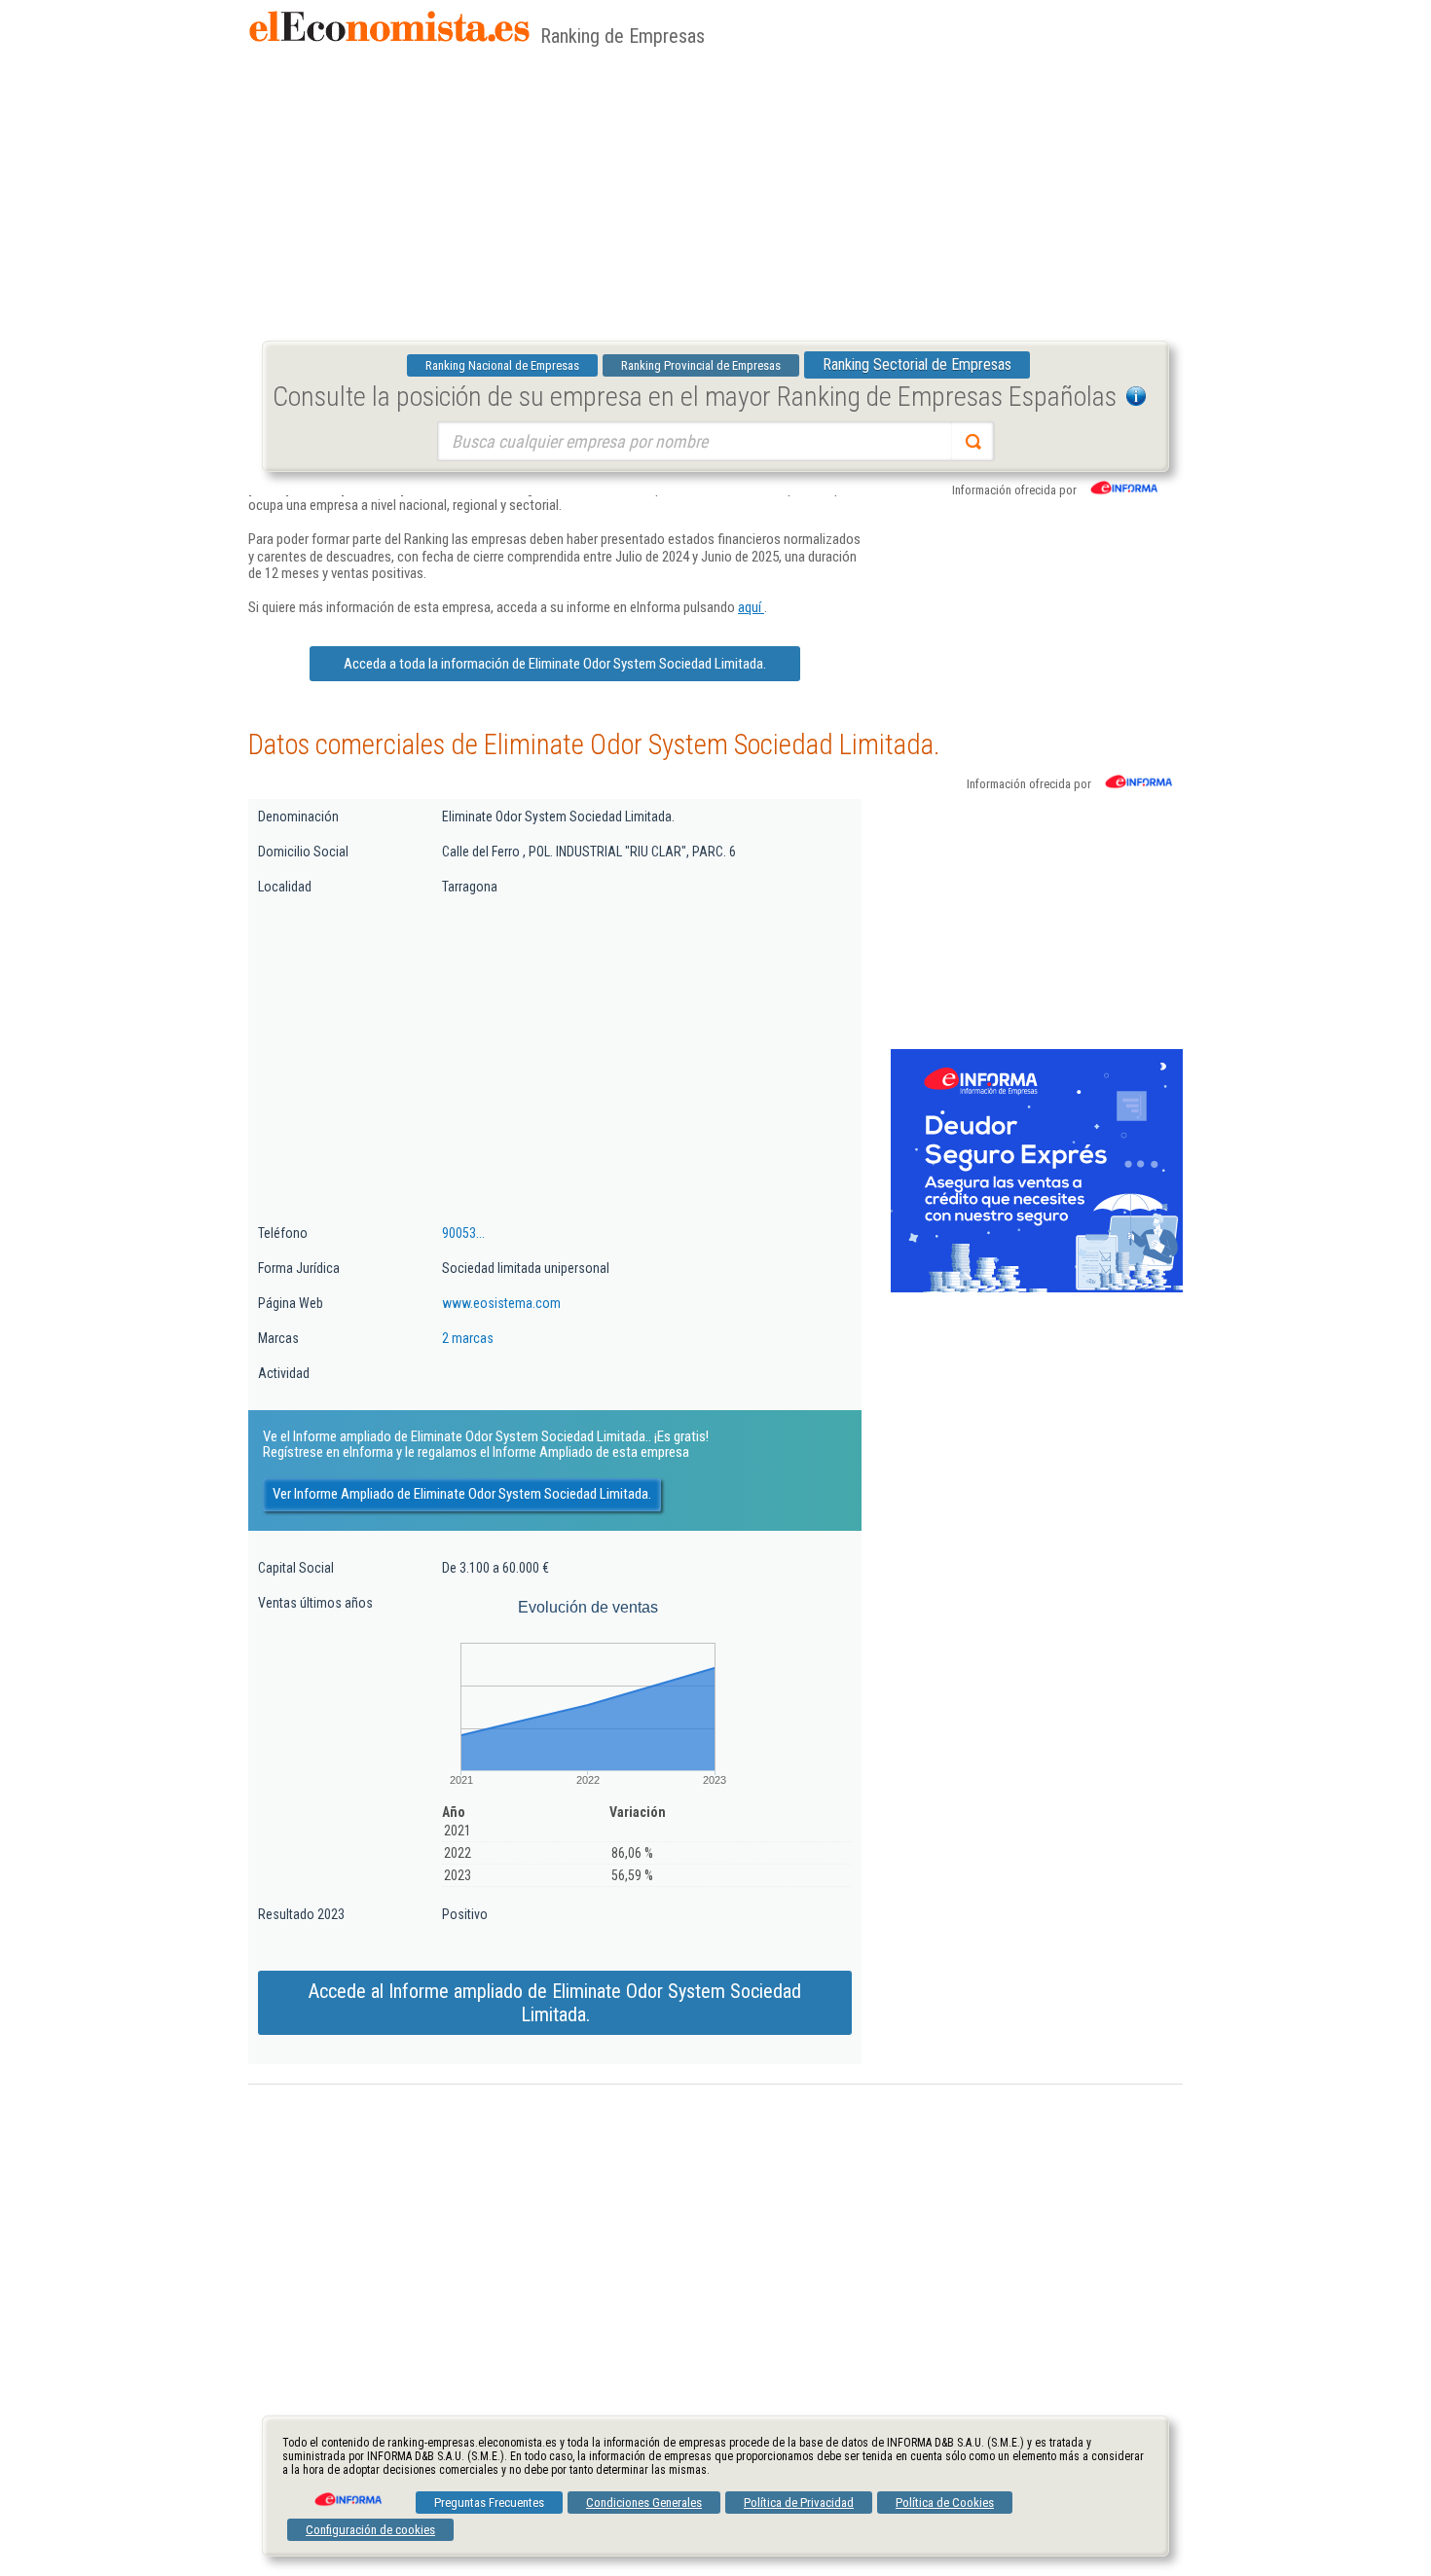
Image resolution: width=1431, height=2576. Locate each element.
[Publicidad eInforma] (1037, 1288)
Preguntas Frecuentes (489, 2503)
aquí (751, 607)
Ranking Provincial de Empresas (701, 365)
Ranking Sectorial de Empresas (917, 364)
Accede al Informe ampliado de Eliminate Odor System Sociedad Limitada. (555, 2003)
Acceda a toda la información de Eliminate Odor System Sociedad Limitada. (555, 664)
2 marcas (468, 1338)
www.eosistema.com (501, 1303)
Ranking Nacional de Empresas (502, 365)
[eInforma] (347, 2492)
